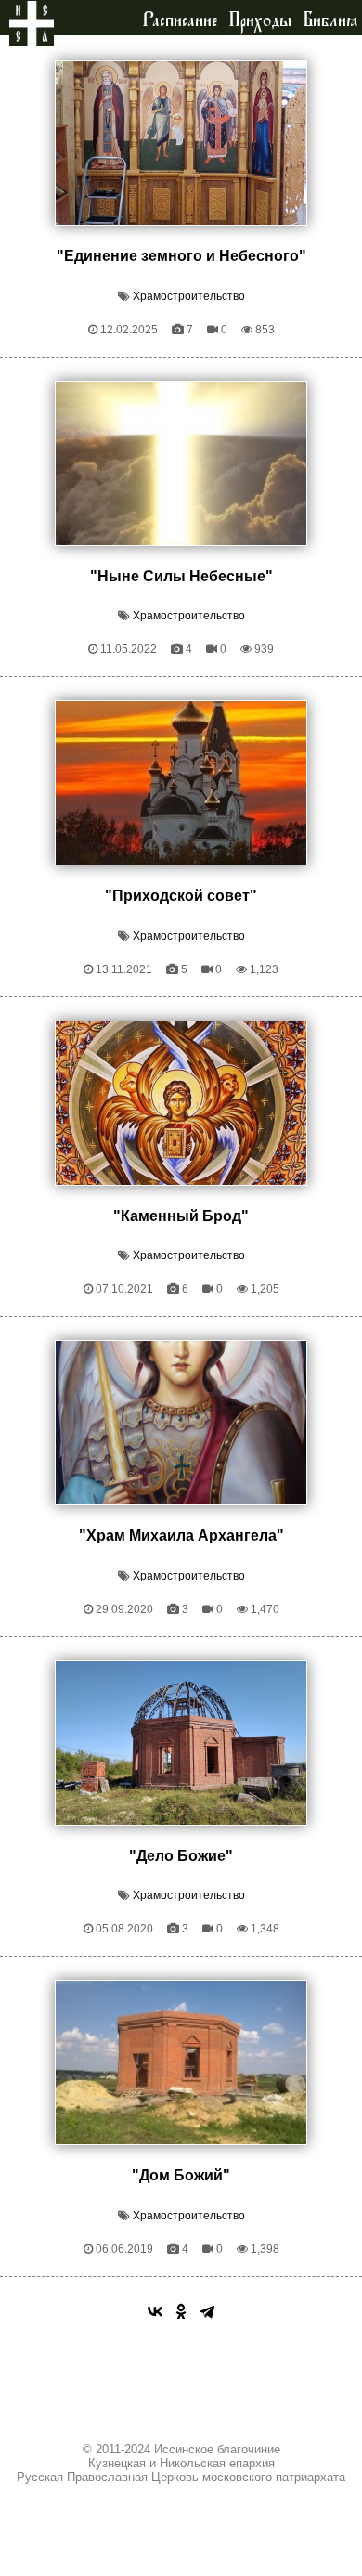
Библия (330, 20)
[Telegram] (207, 2311)
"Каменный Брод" (181, 1216)
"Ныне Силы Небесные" (181, 576)
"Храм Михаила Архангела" (181, 1535)
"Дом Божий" (181, 2175)
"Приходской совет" (181, 896)
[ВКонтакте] (155, 2311)
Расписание (180, 20)
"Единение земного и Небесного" (181, 256)
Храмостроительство (189, 296)
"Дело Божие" (181, 1856)
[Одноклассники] (181, 2311)
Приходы (260, 20)
